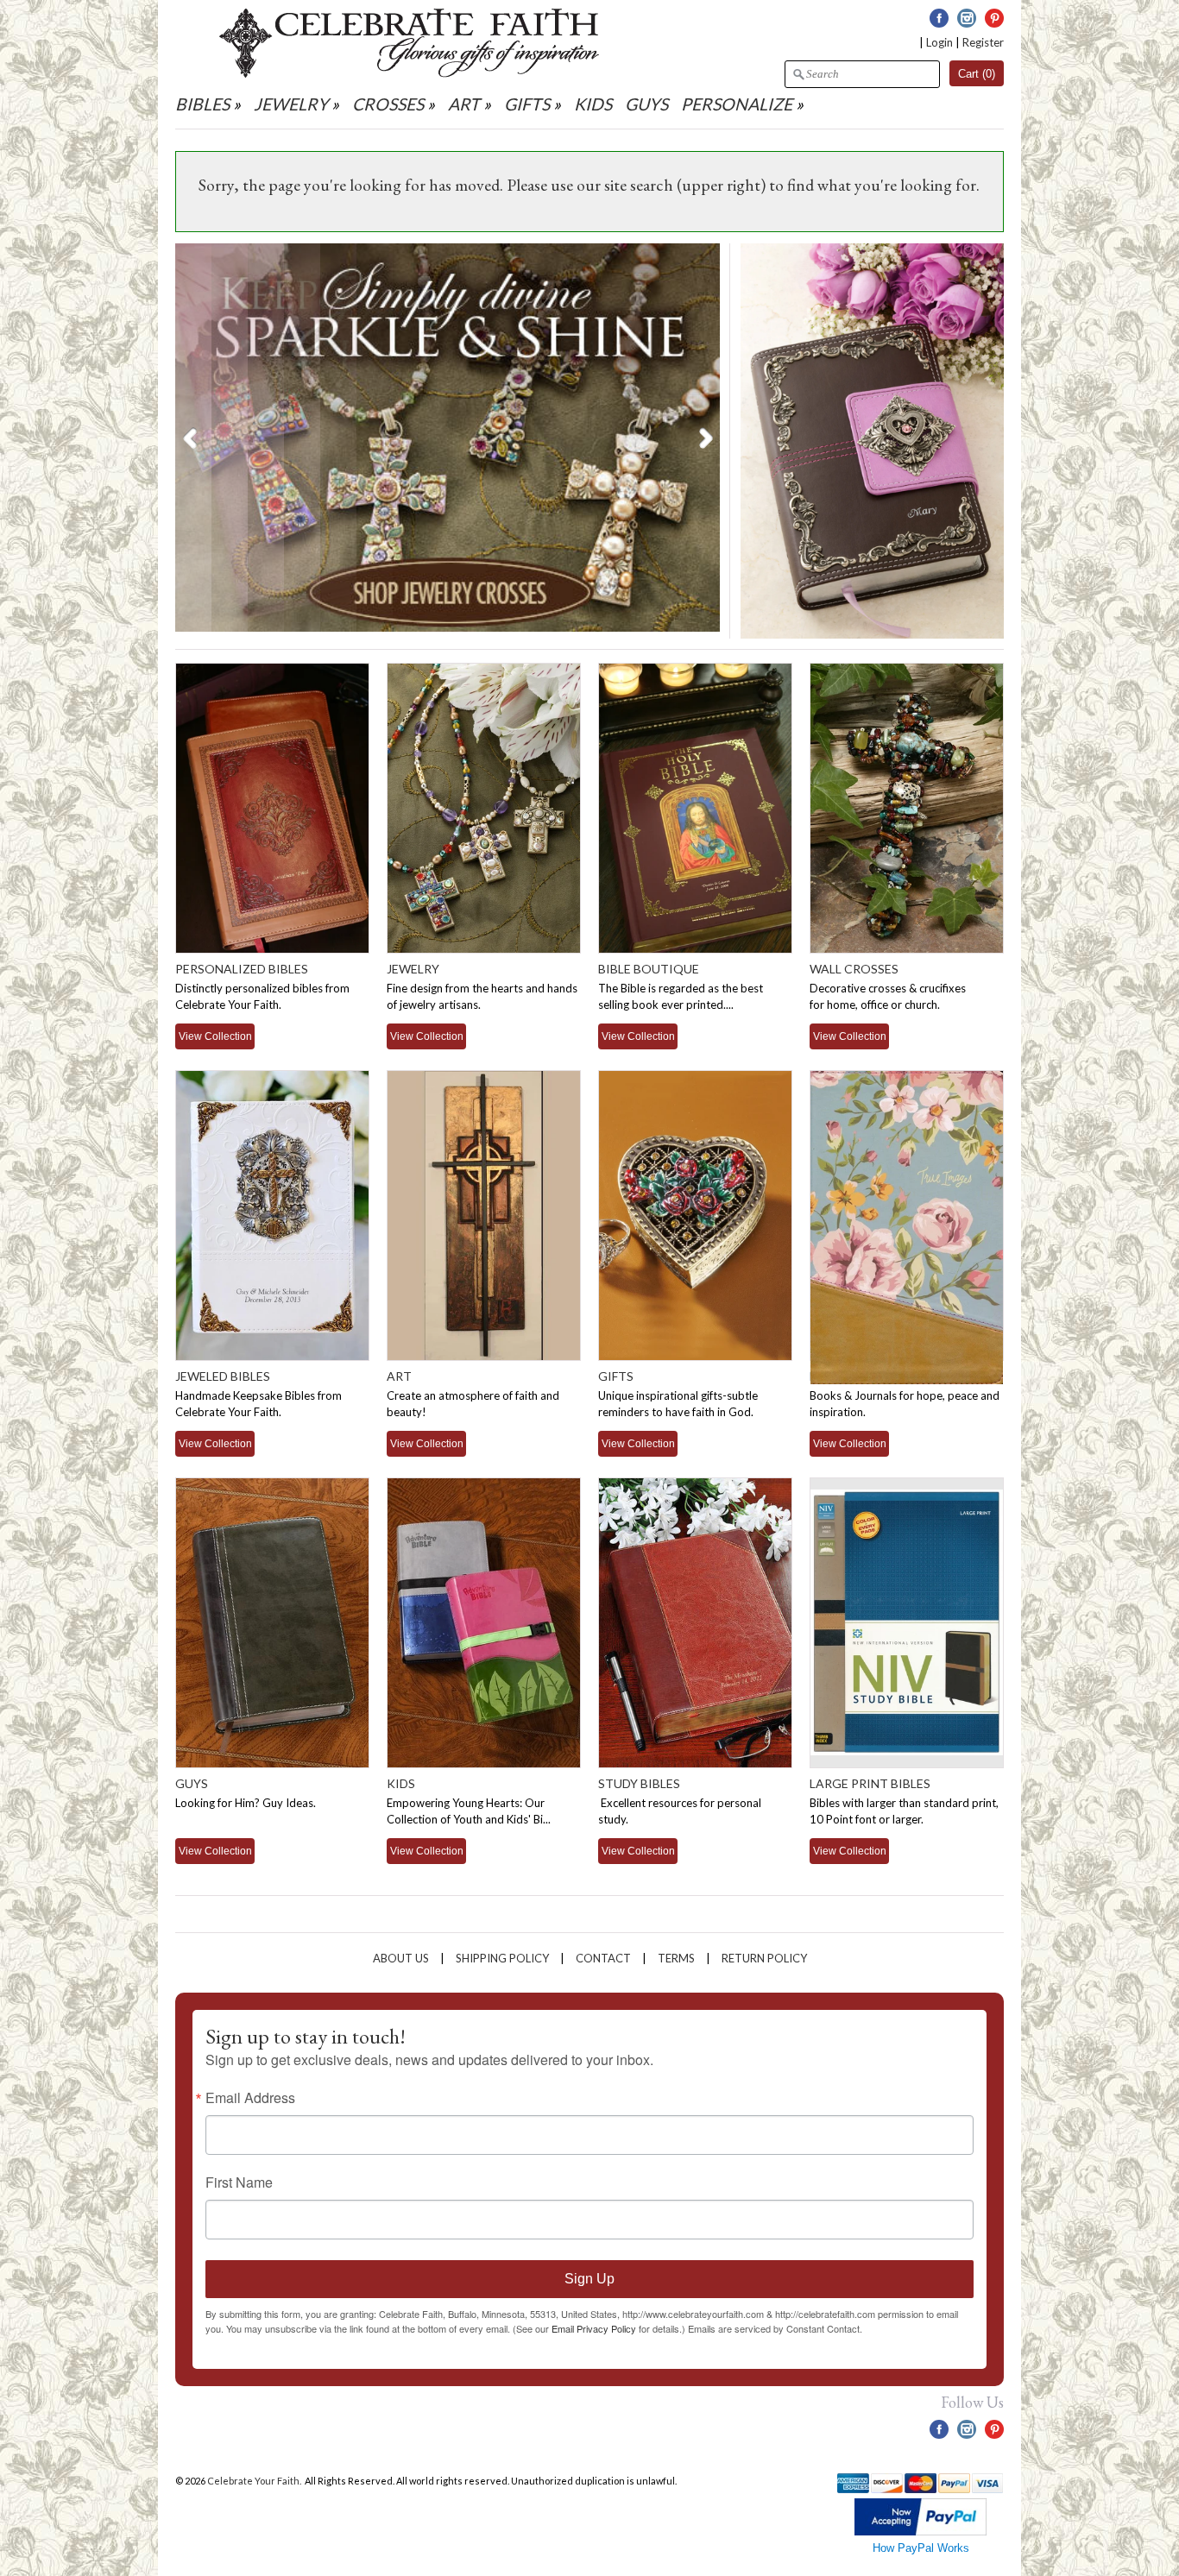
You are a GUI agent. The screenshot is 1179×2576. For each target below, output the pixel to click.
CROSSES (388, 104)
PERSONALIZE (738, 104)
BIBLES (202, 104)
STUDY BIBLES (639, 1783)
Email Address (250, 2098)
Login (939, 42)
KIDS (593, 104)
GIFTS (527, 104)
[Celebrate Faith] (409, 73)
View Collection (215, 1036)
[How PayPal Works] (921, 2532)
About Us (401, 1958)
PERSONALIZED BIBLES (242, 969)
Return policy (764, 1958)
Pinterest (994, 18)
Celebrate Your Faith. (255, 2481)
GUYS (646, 104)
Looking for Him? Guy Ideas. (246, 1803)
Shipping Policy (502, 1958)
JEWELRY (291, 104)
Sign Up (589, 2279)
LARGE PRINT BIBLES (870, 1783)
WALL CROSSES (854, 969)
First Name (239, 2182)
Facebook (939, 18)
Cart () (977, 74)
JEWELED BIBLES (223, 1376)
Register (983, 42)
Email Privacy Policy (594, 2328)
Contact (603, 1958)
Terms (676, 1958)
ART (464, 104)
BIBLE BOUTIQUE (649, 969)
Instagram (967, 18)
